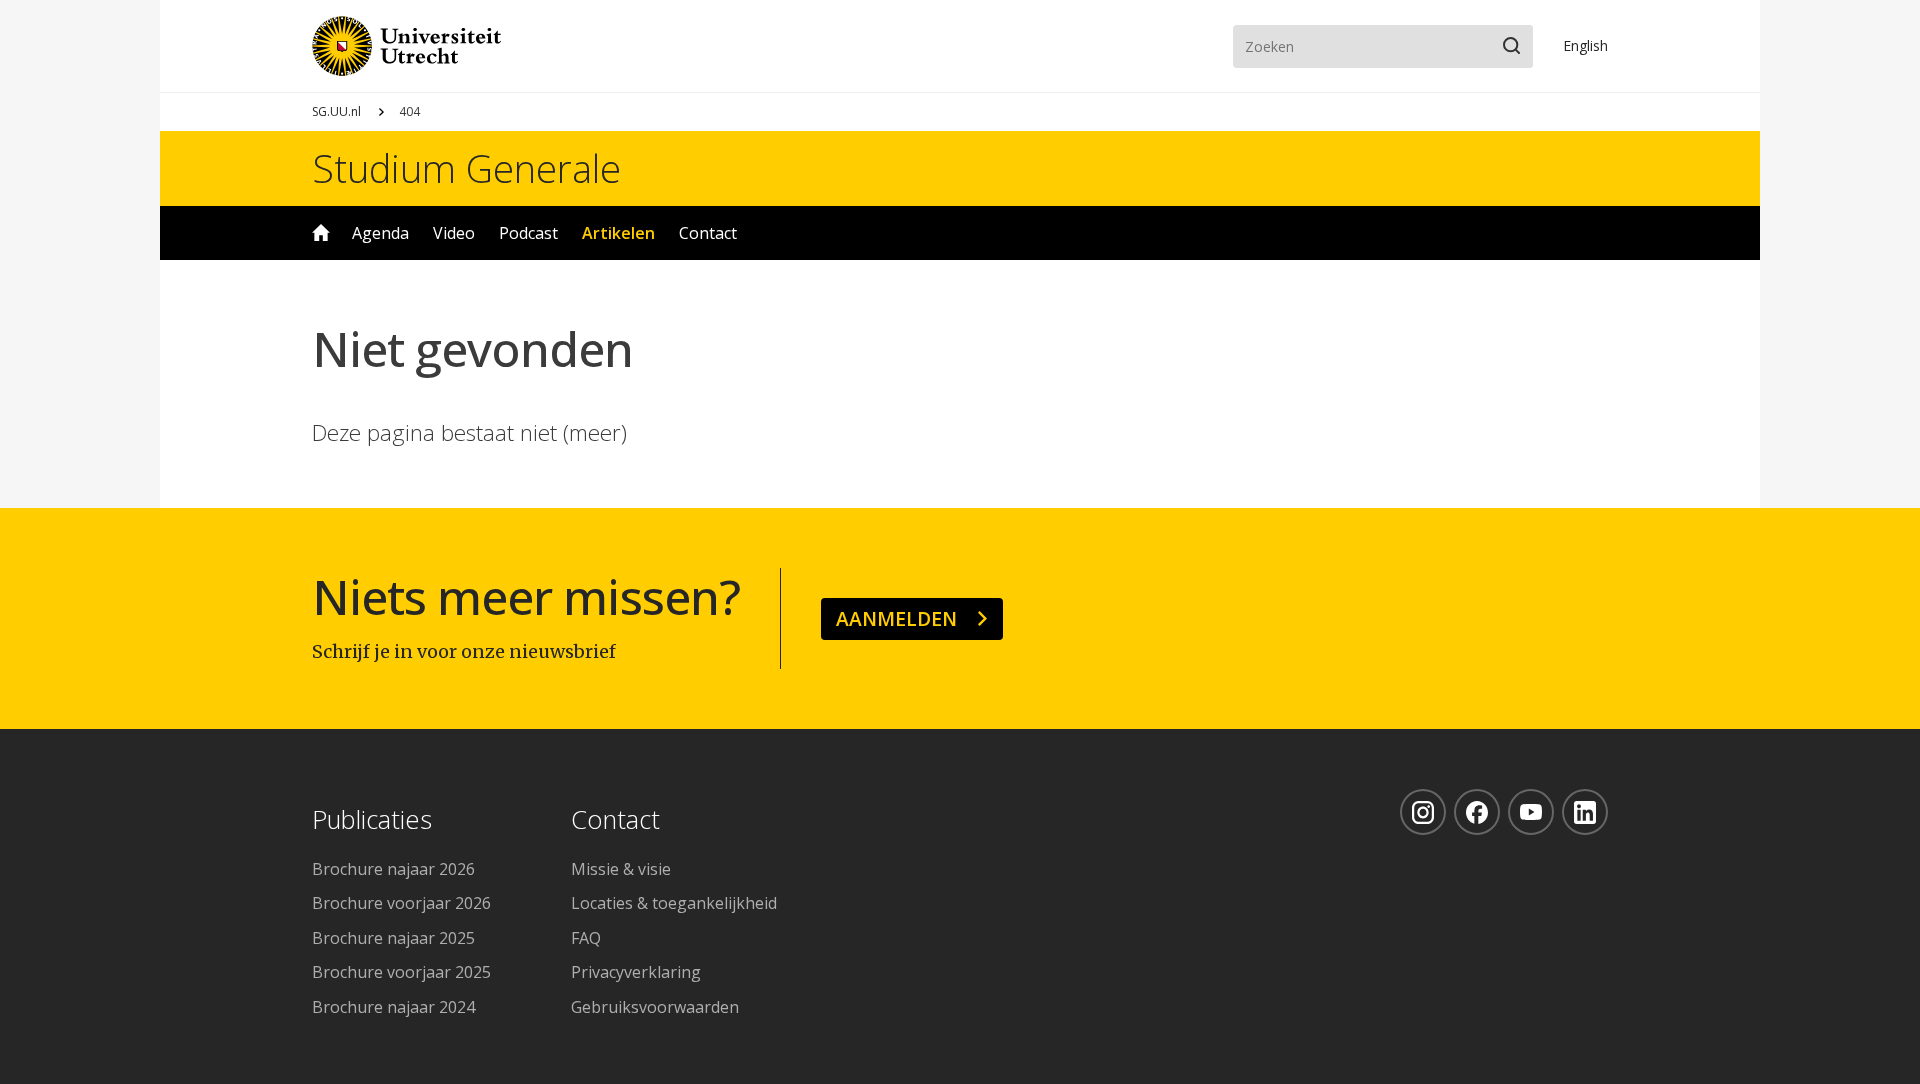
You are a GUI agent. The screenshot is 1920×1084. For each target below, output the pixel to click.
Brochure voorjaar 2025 (401, 972)
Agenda (380, 233)
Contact (708, 233)
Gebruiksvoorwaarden (655, 1007)
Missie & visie (621, 869)
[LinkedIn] (1585, 812)
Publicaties (372, 820)
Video (454, 233)
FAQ (586, 938)
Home (321, 233)
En (1585, 45)
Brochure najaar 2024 (393, 1007)
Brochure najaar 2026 (393, 869)
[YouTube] (1531, 812)
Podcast (528, 233)
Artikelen (618, 233)
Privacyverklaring (636, 972)
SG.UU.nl (336, 111)
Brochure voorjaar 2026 (401, 903)
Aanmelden (896, 618)
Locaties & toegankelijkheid (674, 903)
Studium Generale (466, 168)
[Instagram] (1423, 812)
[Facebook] (1477, 812)
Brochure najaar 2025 (393, 938)
